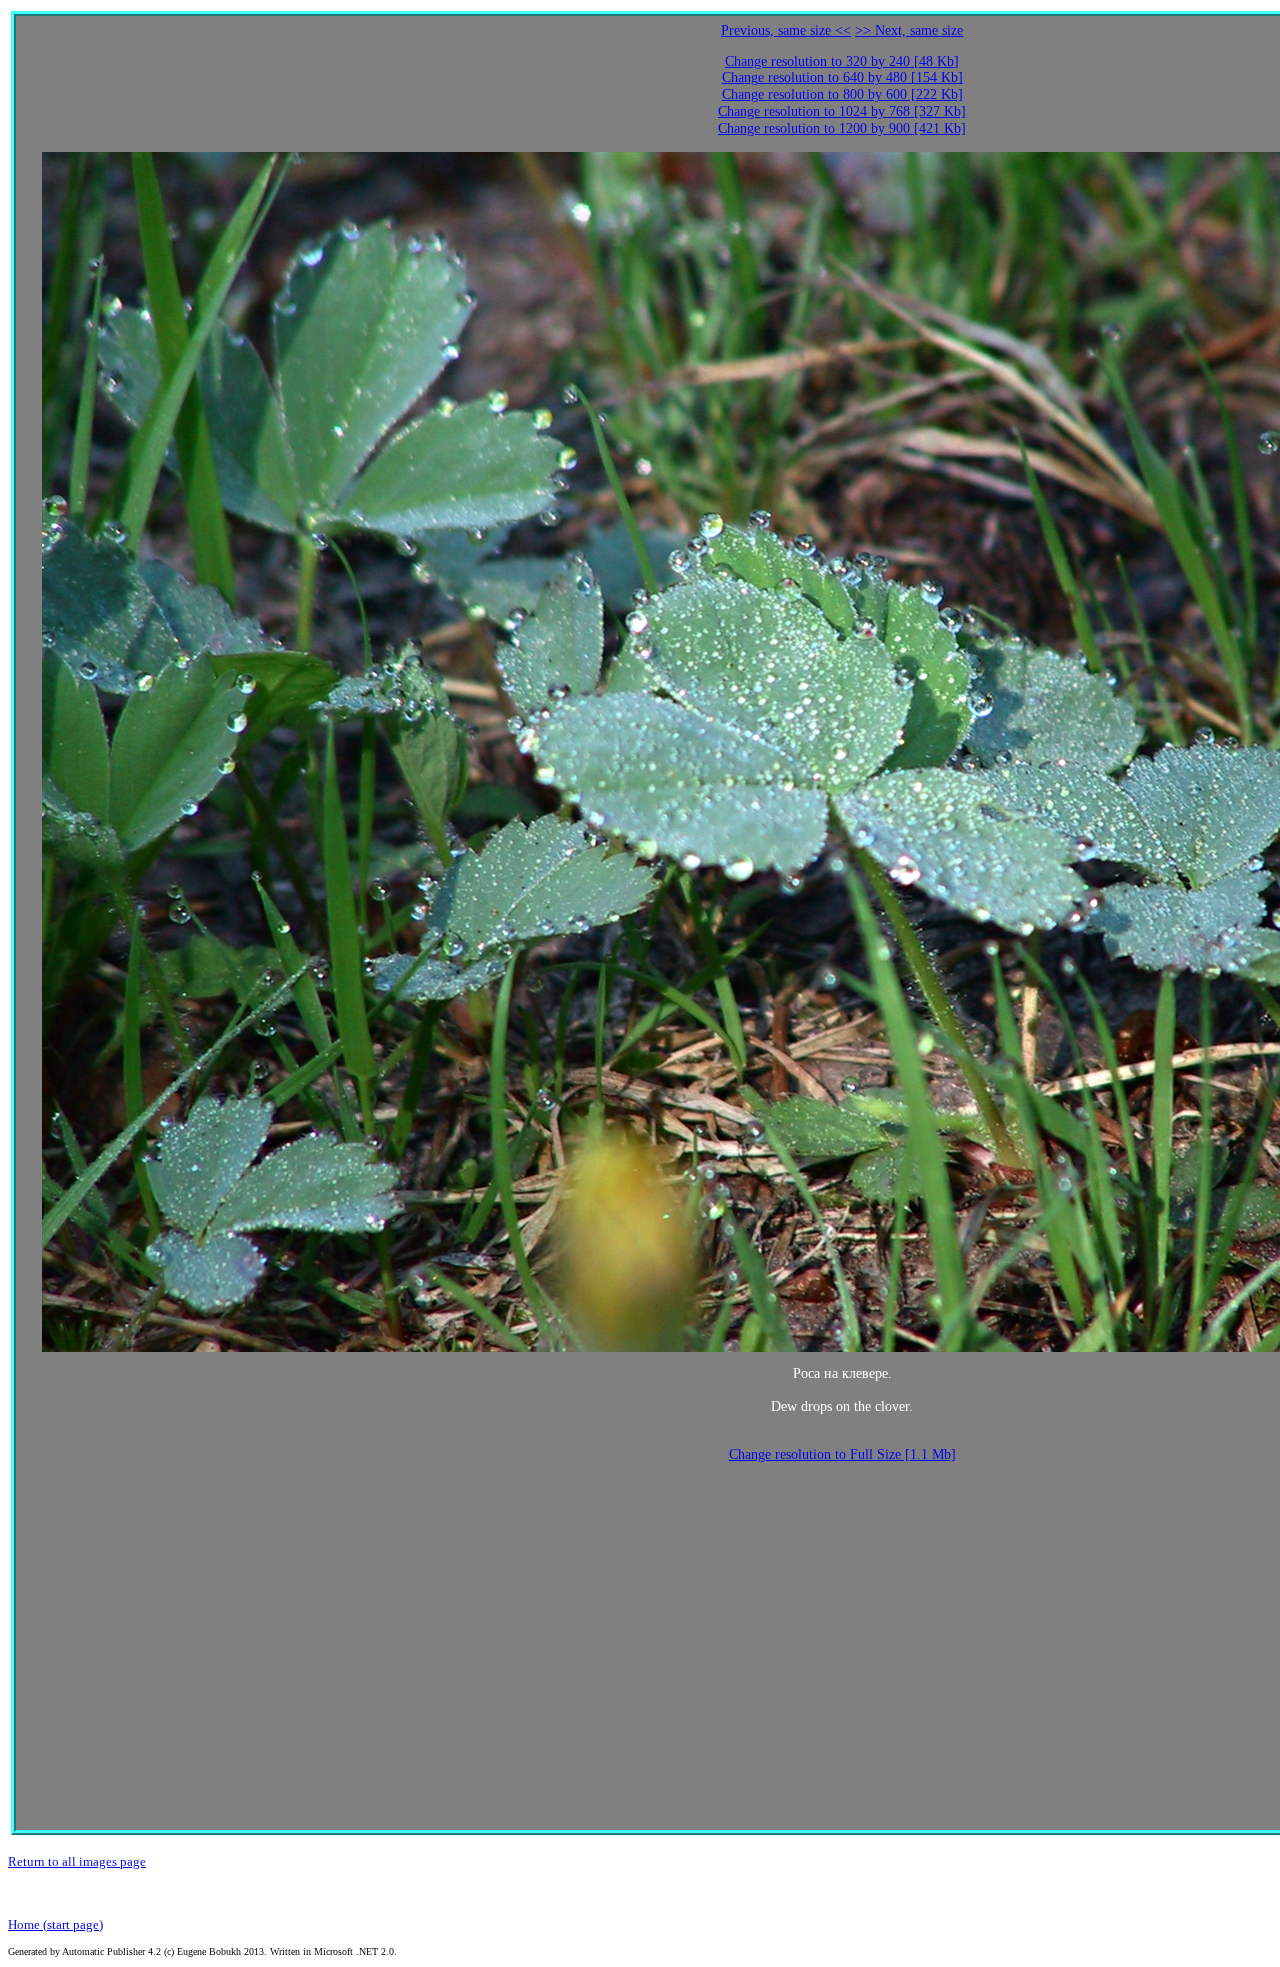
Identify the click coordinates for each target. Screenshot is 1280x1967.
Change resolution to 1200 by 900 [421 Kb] (842, 128)
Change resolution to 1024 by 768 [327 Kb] (842, 111)
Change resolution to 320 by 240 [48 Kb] (842, 61)
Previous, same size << (786, 30)
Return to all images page (77, 1861)
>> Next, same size (909, 30)
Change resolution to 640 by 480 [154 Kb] (842, 77)
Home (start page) (55, 1924)
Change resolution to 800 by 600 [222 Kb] (842, 94)
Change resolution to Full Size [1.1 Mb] (842, 1454)
